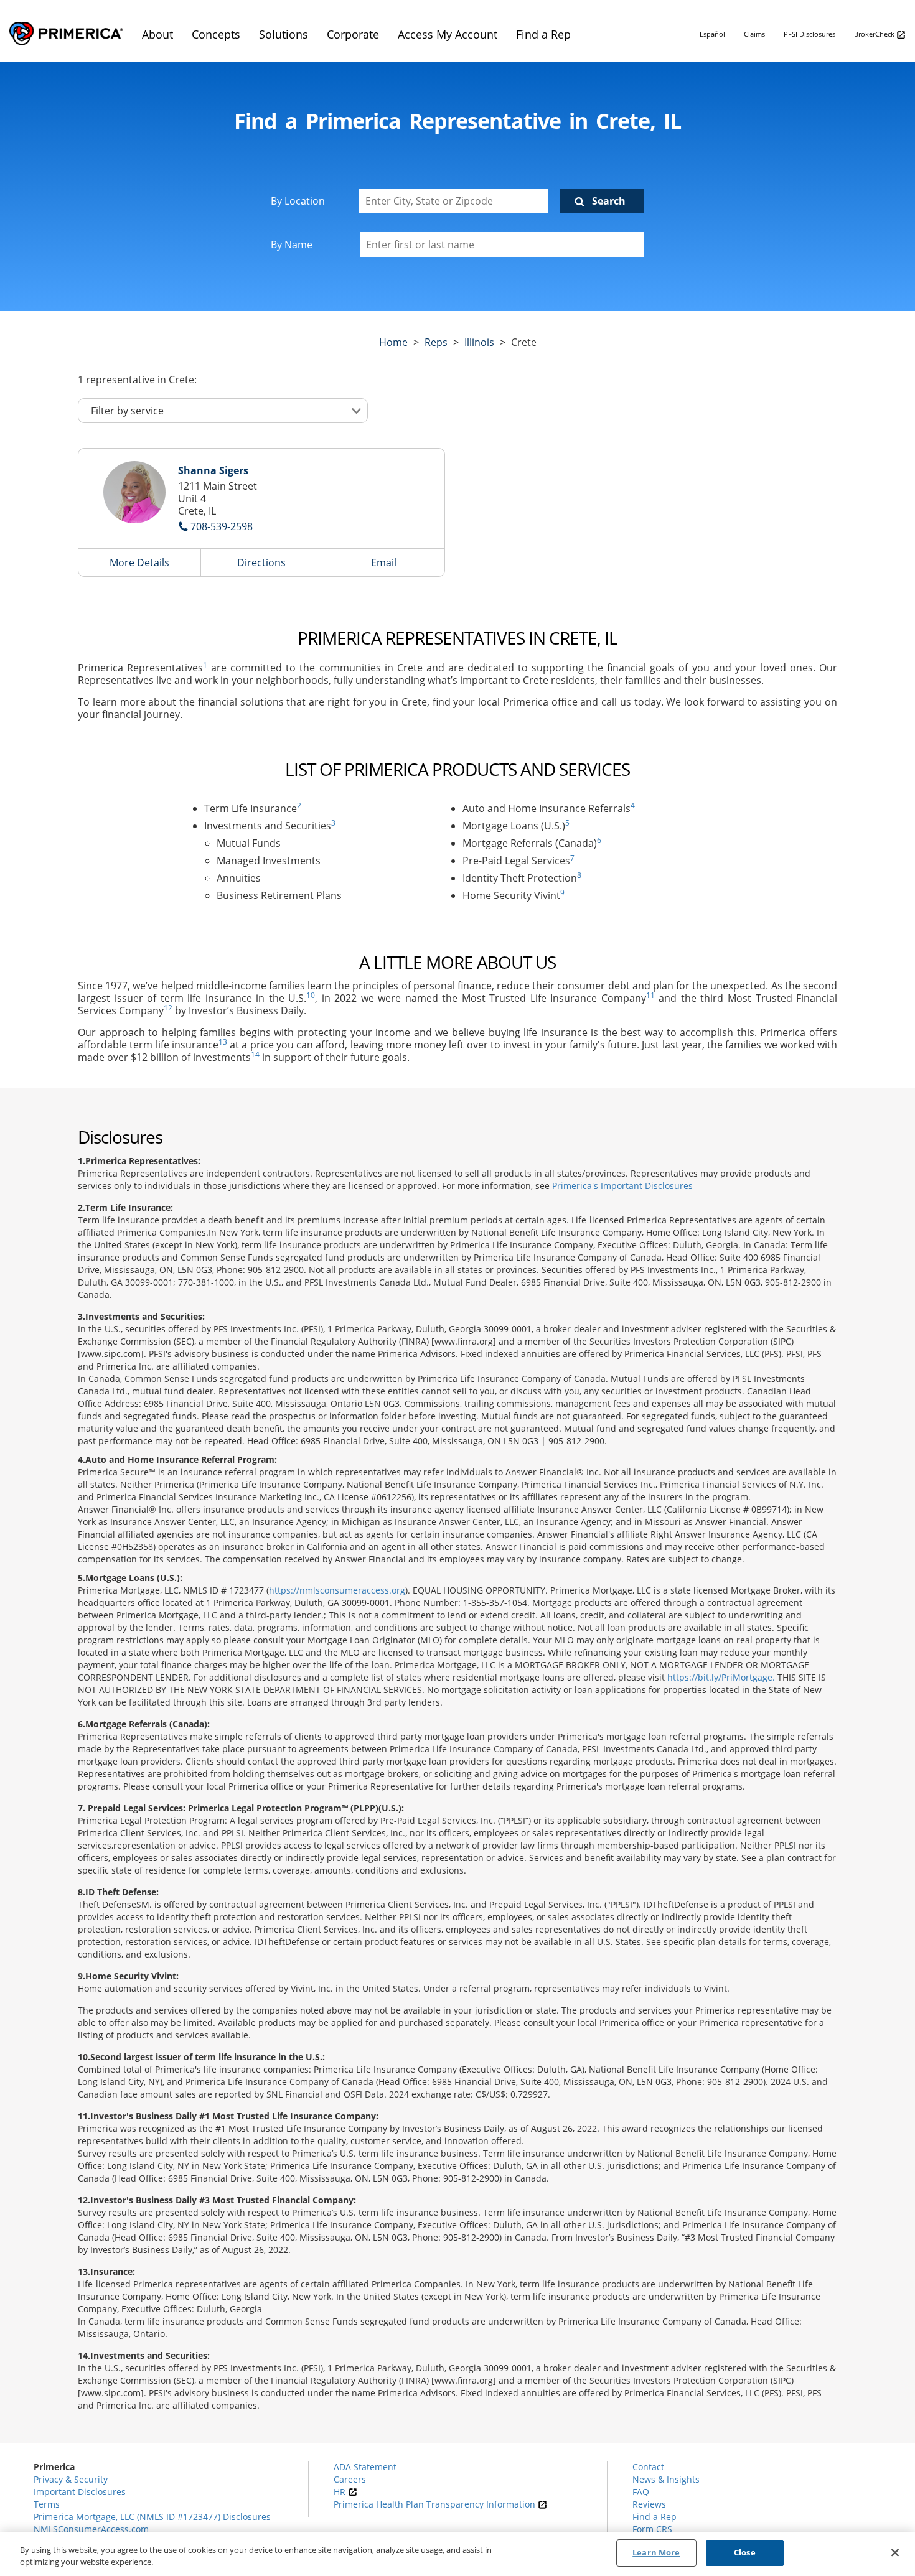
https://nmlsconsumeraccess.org (337, 1590)
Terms (47, 2504)
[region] (457, 2554)
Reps (436, 342)
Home (393, 342)
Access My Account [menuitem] (448, 34)
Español (712, 34)
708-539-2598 (222, 526)
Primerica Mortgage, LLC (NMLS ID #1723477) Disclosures (152, 2517)
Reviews (649, 2504)
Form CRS (652, 2529)
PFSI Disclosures (809, 34)
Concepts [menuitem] (216, 34)
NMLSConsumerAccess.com (91, 2529)
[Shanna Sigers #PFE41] (134, 492)
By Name (292, 245)
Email (384, 562)
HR (341, 2492)
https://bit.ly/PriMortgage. (721, 1677)
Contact (648, 2467)
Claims (754, 34)
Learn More (656, 2552)
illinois (479, 342)
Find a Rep (655, 2517)
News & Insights (666, 2479)
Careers (350, 2479)
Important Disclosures (80, 2492)
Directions (261, 562)
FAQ (641, 2492)
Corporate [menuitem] (353, 34)
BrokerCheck (875, 34)
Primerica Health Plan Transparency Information (436, 2504)
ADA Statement (365, 2467)
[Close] (895, 2552)
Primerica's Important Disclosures (622, 1186)
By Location (298, 201)
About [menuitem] (157, 34)
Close (745, 2552)
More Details (139, 562)
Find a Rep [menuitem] (543, 34)
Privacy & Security (71, 2479)
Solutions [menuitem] (284, 34)
